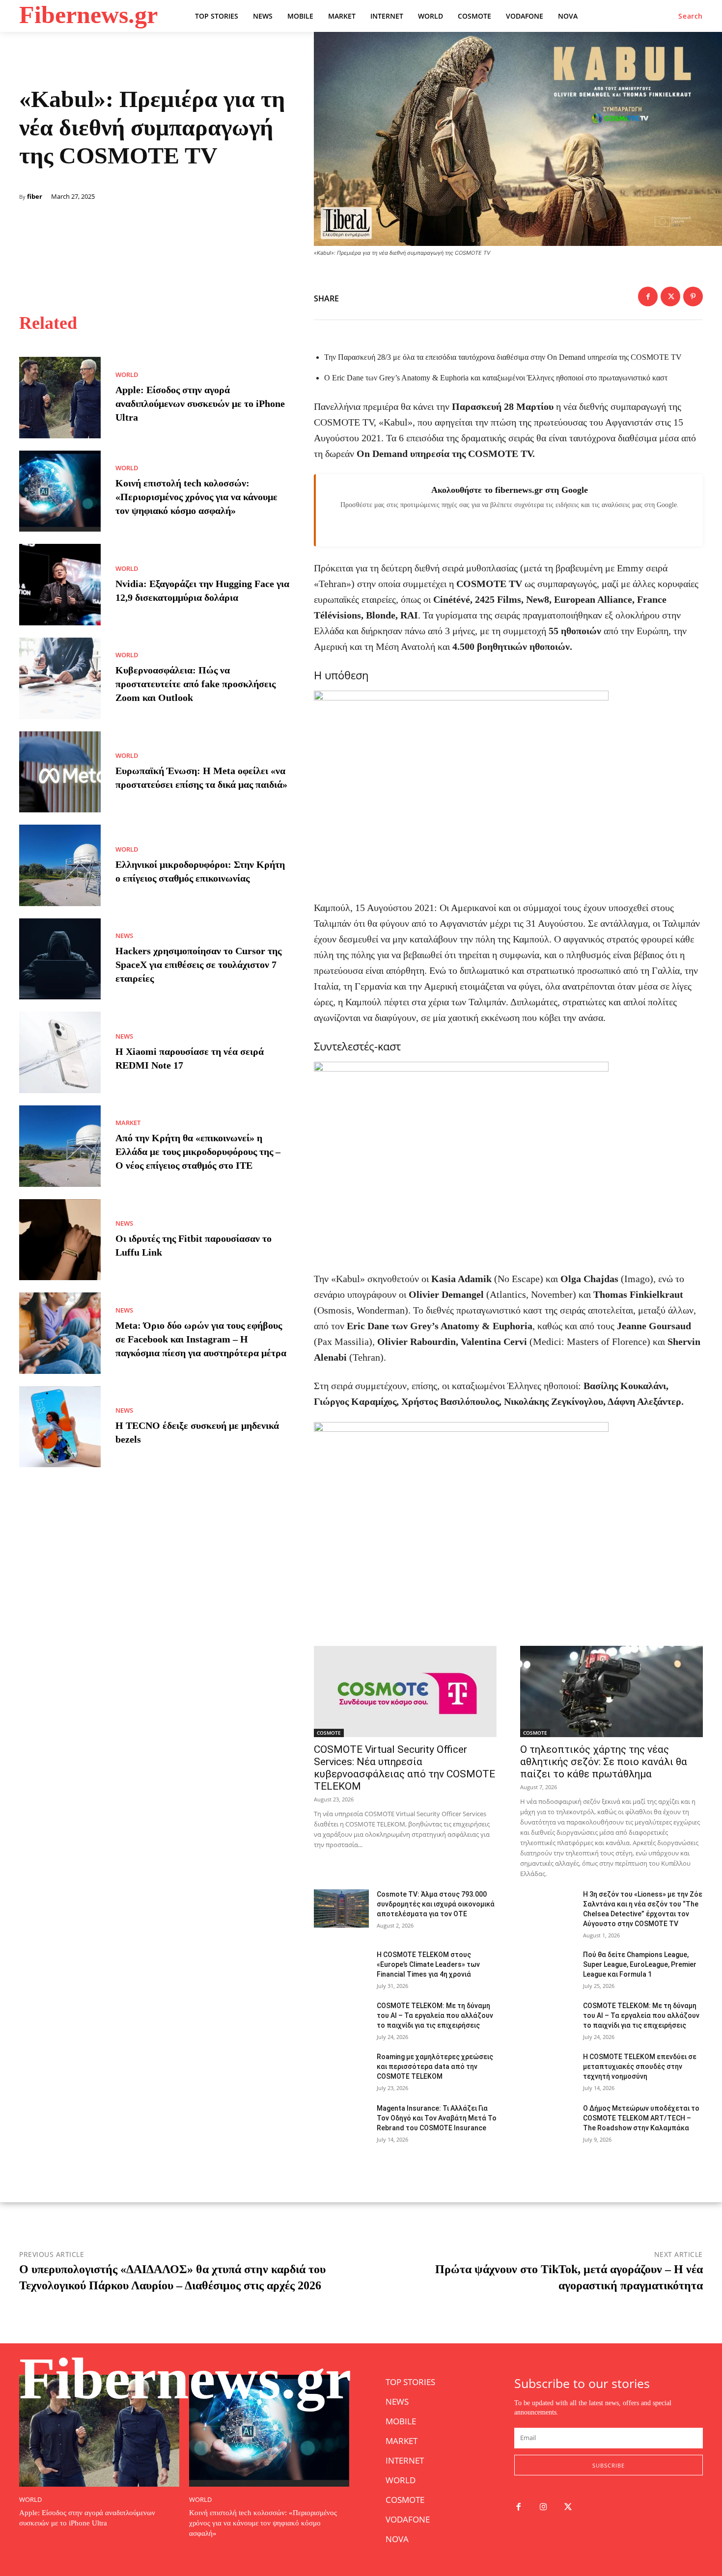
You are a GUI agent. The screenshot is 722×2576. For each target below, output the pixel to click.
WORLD (127, 375)
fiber (35, 197)
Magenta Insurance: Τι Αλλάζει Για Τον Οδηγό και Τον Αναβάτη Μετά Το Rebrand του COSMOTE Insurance (437, 2118)
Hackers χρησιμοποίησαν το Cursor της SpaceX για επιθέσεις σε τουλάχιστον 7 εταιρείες (198, 965)
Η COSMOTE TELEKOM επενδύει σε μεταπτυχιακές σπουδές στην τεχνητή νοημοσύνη (640, 2066)
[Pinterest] (693, 296)
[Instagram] (543, 2508)
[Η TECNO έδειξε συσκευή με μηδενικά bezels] (60, 1427)
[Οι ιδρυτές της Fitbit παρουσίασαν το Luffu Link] (60, 1240)
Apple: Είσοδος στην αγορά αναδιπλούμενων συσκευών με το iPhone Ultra (200, 403)
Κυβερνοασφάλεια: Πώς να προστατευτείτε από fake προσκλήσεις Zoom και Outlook (195, 684)
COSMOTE (329, 1733)
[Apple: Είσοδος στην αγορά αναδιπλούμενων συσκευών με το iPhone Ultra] (60, 398)
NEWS (124, 936)
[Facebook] (648, 296)
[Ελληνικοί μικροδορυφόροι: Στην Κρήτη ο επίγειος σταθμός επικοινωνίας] (60, 865)
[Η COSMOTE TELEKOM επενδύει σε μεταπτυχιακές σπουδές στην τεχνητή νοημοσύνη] (548, 2071)
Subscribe (609, 2465)
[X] (670, 296)
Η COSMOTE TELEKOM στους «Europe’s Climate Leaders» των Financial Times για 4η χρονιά (428, 1964)
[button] (691, 16)
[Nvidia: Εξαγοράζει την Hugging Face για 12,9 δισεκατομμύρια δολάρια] (60, 585)
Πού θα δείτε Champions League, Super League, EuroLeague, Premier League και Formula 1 (640, 1964)
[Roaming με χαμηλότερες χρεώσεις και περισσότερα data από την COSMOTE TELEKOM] (341, 2071)
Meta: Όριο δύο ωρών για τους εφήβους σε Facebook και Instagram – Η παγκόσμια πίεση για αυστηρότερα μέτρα (201, 1339)
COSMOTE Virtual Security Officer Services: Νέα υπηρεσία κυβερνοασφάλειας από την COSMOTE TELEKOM (404, 1768)
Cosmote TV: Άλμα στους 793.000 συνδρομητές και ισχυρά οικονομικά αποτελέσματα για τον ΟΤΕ (436, 1904)
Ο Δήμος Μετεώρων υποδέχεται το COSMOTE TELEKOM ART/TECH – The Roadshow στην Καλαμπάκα (641, 2118)
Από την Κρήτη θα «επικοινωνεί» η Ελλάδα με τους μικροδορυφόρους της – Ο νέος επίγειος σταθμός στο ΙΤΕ (198, 1152)
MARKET (128, 1123)
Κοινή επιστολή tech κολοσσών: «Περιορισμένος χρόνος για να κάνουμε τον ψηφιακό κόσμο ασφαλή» (196, 497)
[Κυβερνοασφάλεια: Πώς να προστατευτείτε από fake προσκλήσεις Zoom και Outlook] (60, 678)
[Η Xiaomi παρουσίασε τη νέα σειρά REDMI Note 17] (60, 1052)
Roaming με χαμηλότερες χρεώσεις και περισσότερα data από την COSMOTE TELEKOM (435, 2066)
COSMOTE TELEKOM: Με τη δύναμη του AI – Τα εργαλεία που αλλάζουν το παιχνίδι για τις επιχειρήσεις (435, 2015)
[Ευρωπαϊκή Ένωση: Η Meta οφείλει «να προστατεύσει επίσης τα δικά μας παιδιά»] (60, 772)
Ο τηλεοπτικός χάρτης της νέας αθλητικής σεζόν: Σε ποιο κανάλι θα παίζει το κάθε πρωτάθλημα (604, 1762)
